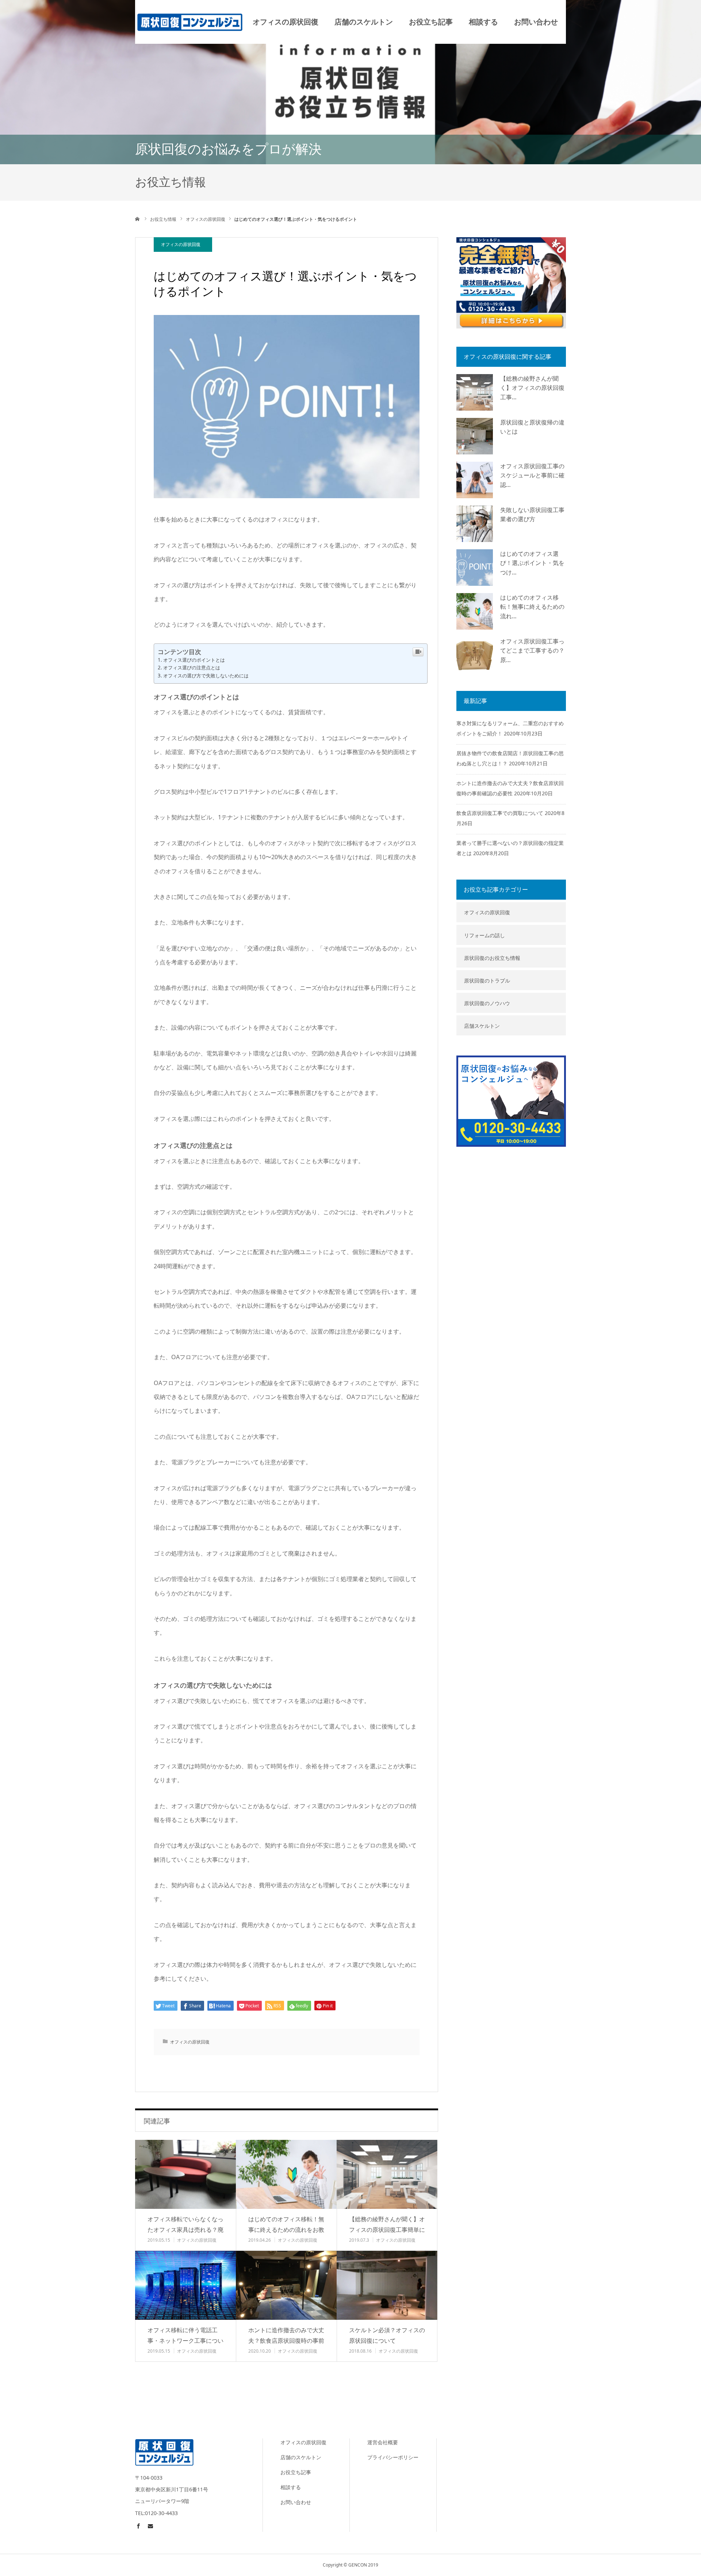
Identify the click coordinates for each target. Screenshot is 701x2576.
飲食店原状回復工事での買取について (500, 813)
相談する (483, 22)
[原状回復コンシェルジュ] (190, 22)
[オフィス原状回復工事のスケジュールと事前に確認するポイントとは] (475, 480)
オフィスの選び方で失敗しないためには (206, 676)
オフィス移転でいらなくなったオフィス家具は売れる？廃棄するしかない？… (185, 2230)
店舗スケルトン (482, 1026)
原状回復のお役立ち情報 (492, 958)
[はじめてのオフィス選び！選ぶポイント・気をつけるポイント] (475, 568)
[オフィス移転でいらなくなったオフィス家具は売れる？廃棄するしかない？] (185, 2174)
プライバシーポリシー (393, 2457)
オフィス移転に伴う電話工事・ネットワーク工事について (185, 2341)
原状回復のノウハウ (487, 1003)
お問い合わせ (536, 22)
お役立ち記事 (431, 22)
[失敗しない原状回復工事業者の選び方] (475, 524)
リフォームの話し (484, 935)
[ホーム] (138, 219)
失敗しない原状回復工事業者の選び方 (532, 515)
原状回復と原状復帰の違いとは (532, 427)
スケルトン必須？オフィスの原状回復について (387, 2335)
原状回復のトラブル (487, 981)
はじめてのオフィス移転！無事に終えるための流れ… (532, 607)
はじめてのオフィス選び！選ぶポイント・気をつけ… (532, 563)
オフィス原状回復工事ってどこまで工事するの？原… (532, 651)
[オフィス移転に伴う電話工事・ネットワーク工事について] (185, 2285)
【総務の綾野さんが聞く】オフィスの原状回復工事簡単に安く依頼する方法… (387, 2230)
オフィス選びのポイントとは (194, 660)
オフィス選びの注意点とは (192, 668)
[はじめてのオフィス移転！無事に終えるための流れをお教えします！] (286, 2174)
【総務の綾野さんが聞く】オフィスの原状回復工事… (532, 388)
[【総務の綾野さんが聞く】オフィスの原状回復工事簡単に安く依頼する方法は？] (387, 2174)
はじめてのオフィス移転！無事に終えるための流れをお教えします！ (286, 2230)
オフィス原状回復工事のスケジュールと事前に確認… (532, 475)
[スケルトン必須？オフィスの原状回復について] (387, 2285)
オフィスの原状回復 (286, 22)
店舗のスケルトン (364, 22)
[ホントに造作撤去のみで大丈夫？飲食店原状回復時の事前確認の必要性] (286, 2285)
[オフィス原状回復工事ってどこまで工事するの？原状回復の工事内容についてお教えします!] (475, 655)
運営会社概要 (383, 2442)
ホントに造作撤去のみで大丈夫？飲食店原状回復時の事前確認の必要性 (286, 2341)
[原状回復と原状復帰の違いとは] (475, 436)
